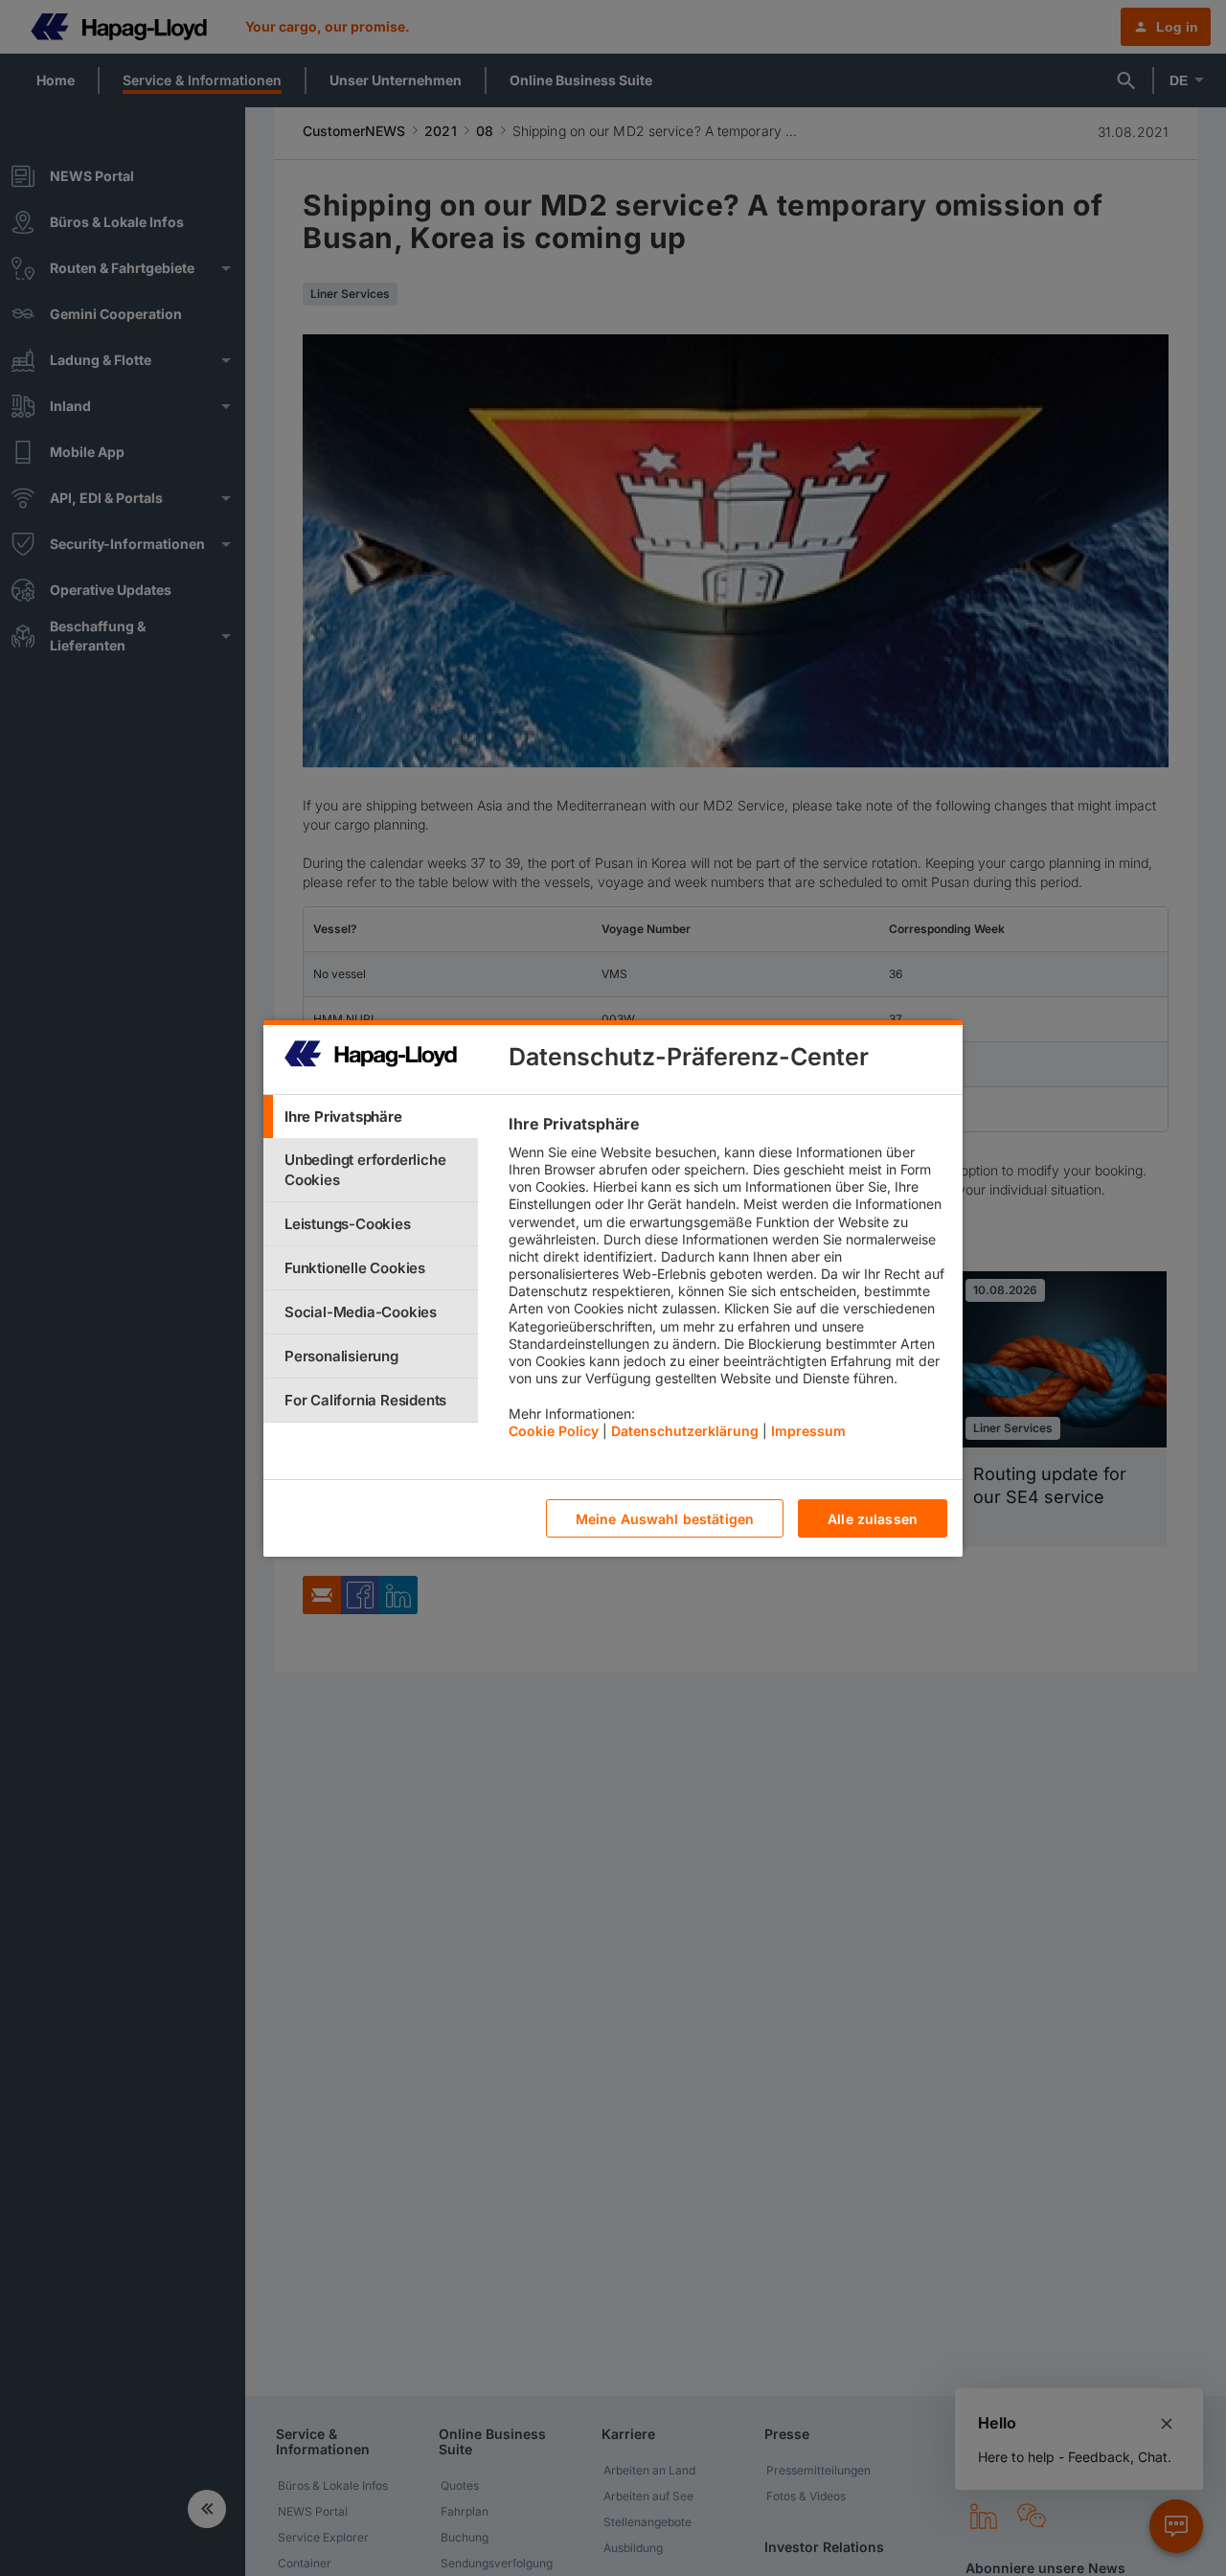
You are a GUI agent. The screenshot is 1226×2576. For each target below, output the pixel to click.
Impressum (808, 1430)
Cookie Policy (554, 1430)
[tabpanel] (727, 1282)
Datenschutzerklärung (685, 1430)
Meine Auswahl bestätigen (665, 1518)
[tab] (371, 1117)
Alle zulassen (873, 1518)
